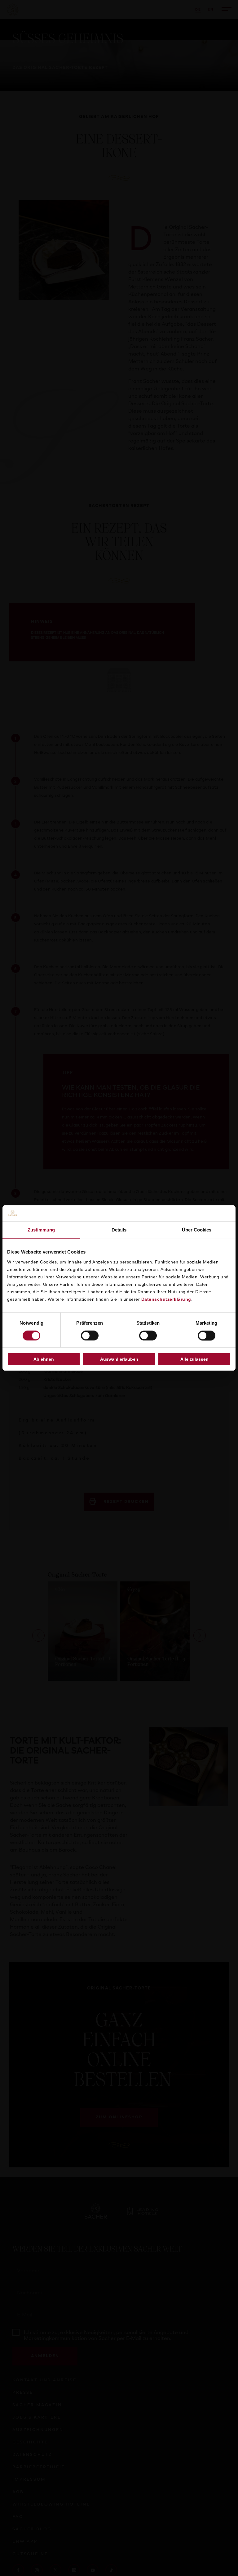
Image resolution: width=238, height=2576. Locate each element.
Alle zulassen (194, 1359)
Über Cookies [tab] (197, 1230)
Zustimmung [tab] (41, 1230)
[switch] (90, 1336)
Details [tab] (119, 1230)
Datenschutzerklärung (166, 1299)
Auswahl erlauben (119, 1359)
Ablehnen (44, 1359)
